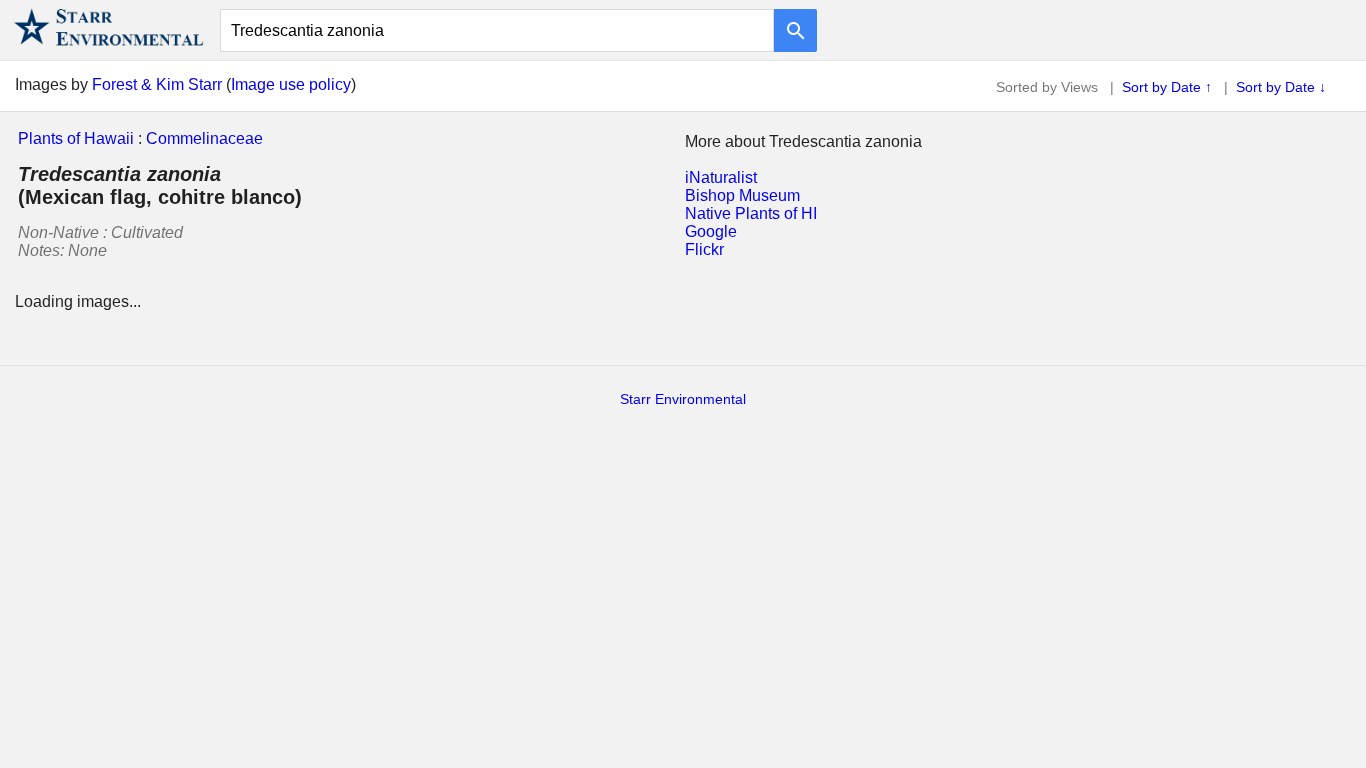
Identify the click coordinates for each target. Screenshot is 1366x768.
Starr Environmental (683, 399)
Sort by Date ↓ (1281, 87)
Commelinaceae (204, 138)
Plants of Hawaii (76, 138)
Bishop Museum (742, 195)
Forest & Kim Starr (157, 84)
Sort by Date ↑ (1167, 87)
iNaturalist (721, 177)
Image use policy (291, 84)
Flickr (704, 249)
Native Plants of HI (751, 213)
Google (711, 231)
